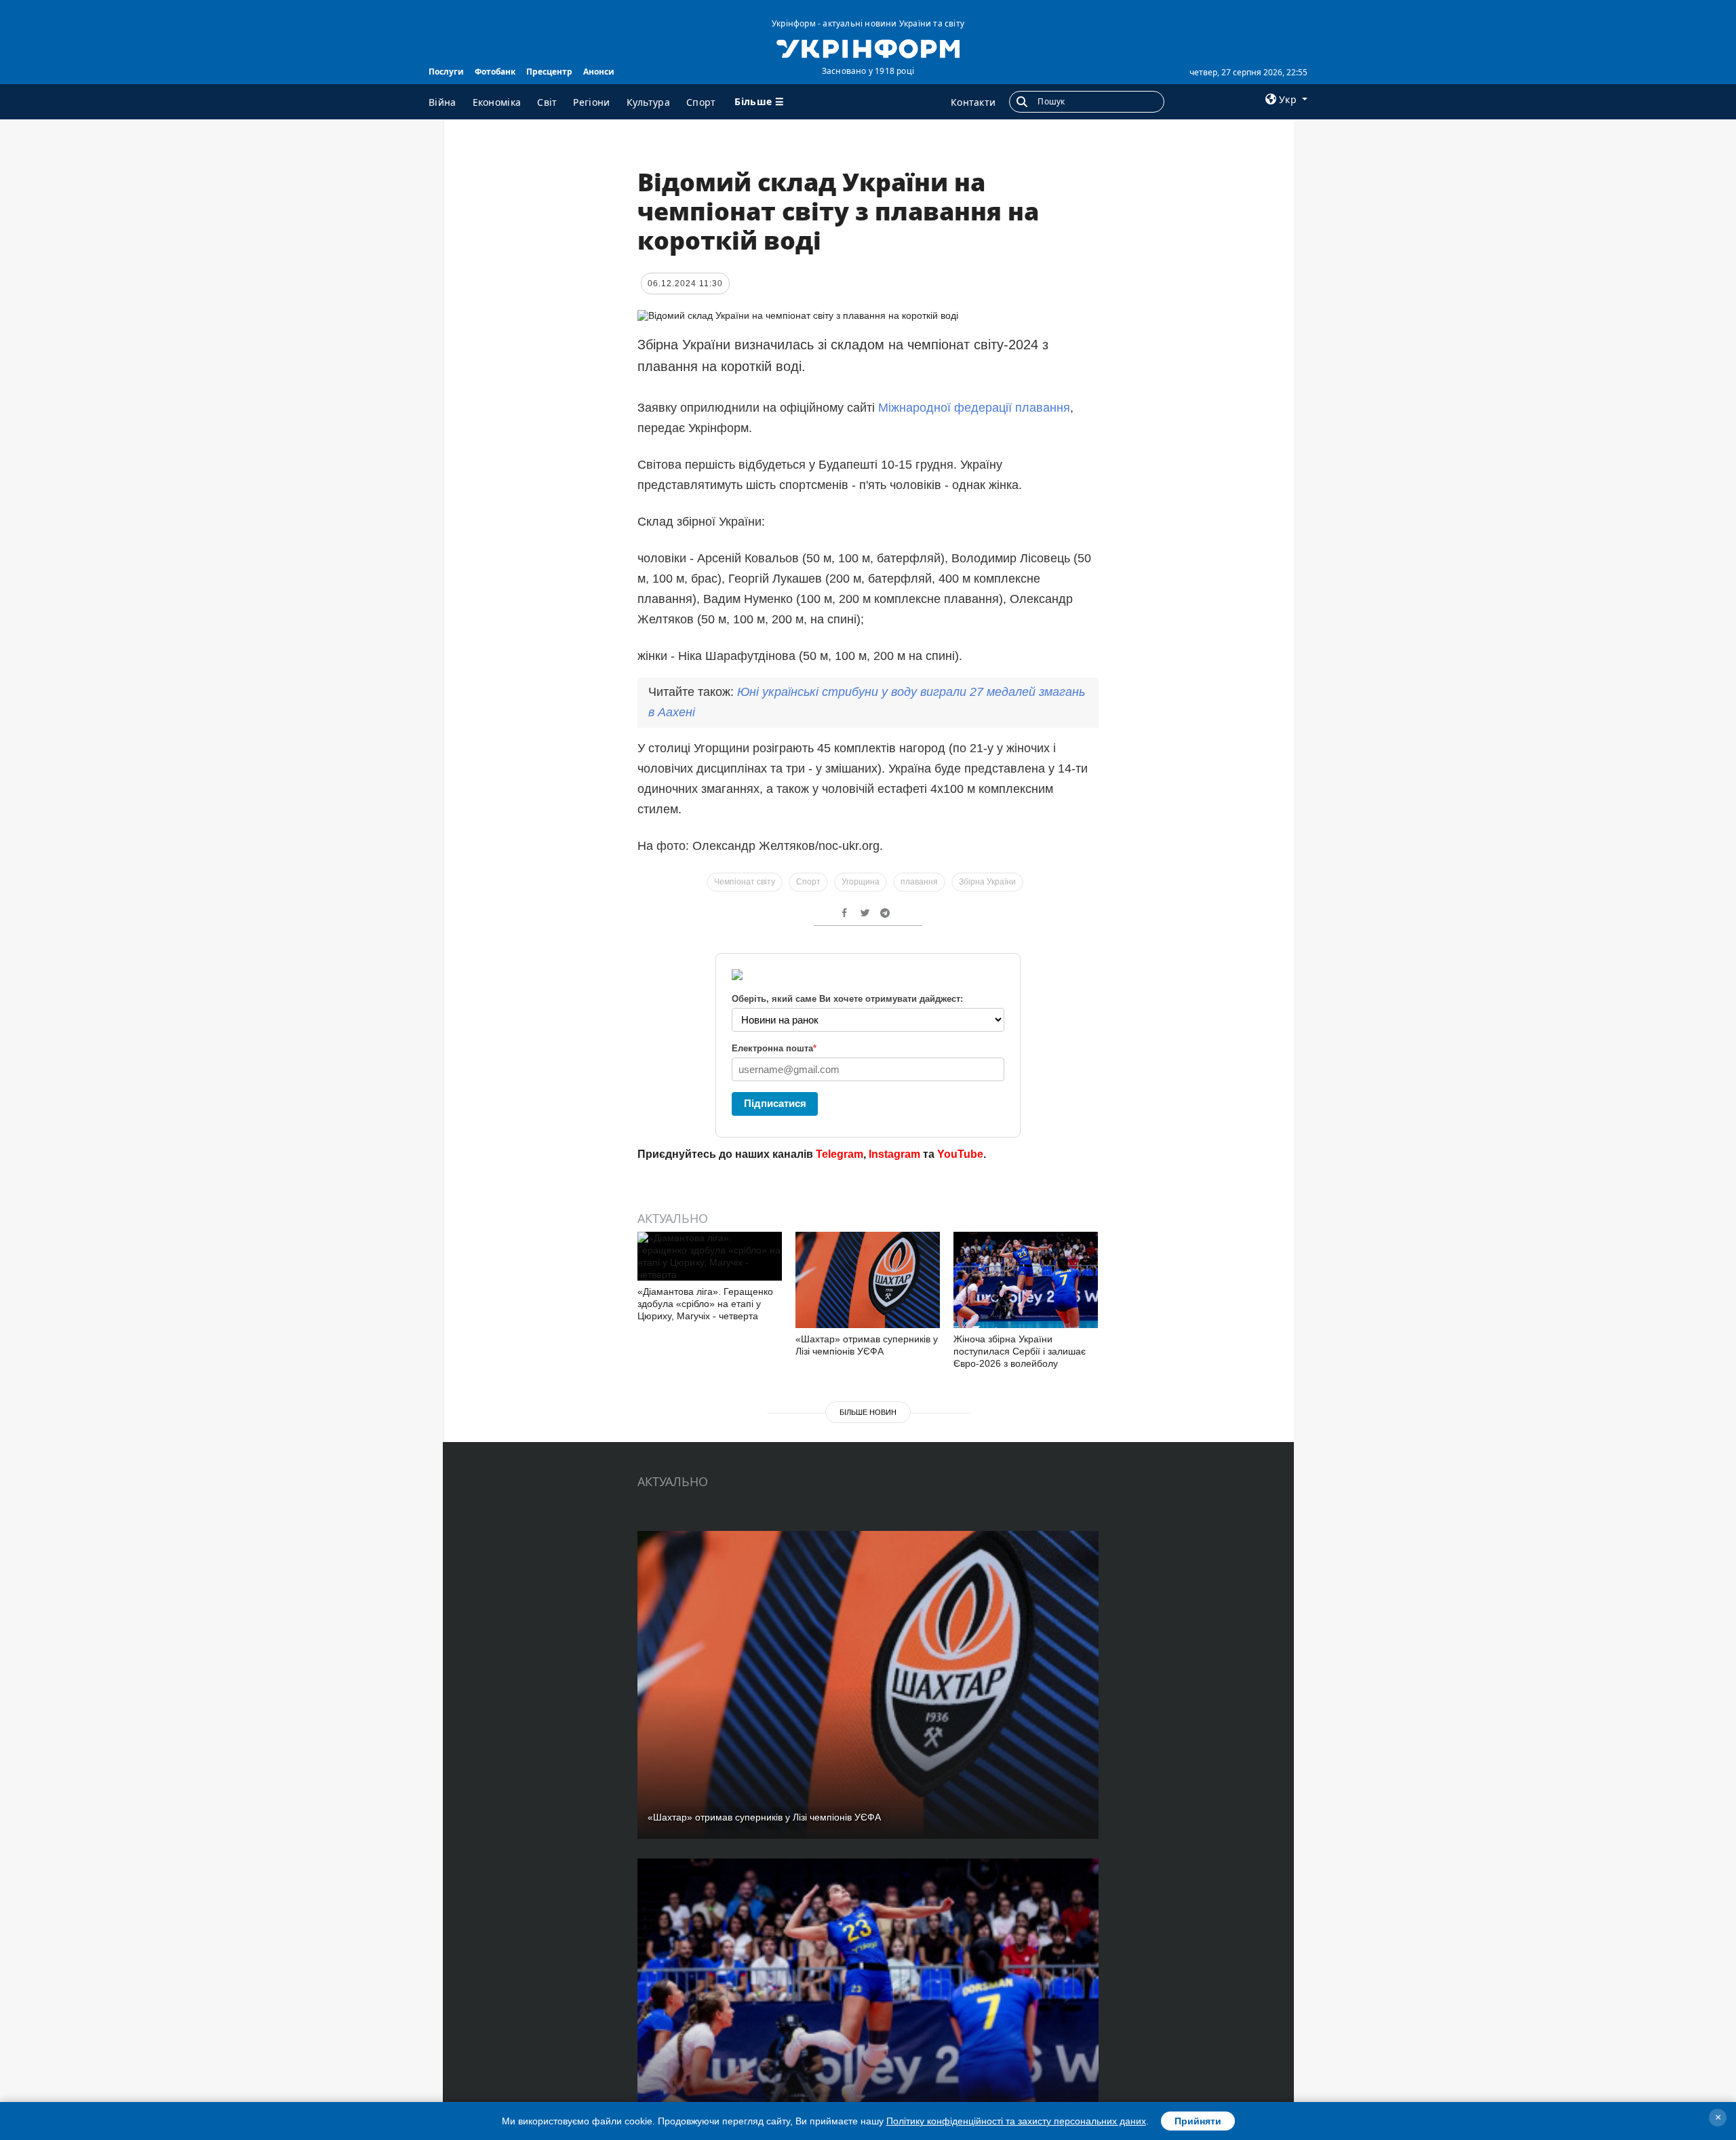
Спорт (701, 102)
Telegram (840, 1154)
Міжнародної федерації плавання (974, 408)
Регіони (591, 102)
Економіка (497, 102)
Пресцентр (549, 72)
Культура (648, 102)
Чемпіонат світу (745, 882)
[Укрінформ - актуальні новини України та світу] (868, 47)
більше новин (868, 1412)
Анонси (599, 72)
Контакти (973, 102)
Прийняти (1198, 2121)
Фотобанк (495, 72)
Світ (547, 102)
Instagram (894, 1154)
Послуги (446, 72)
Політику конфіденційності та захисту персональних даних (1016, 2121)
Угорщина (861, 882)
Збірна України (987, 882)
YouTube (960, 1154)
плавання (919, 882)
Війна (442, 102)
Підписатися (775, 1103)
